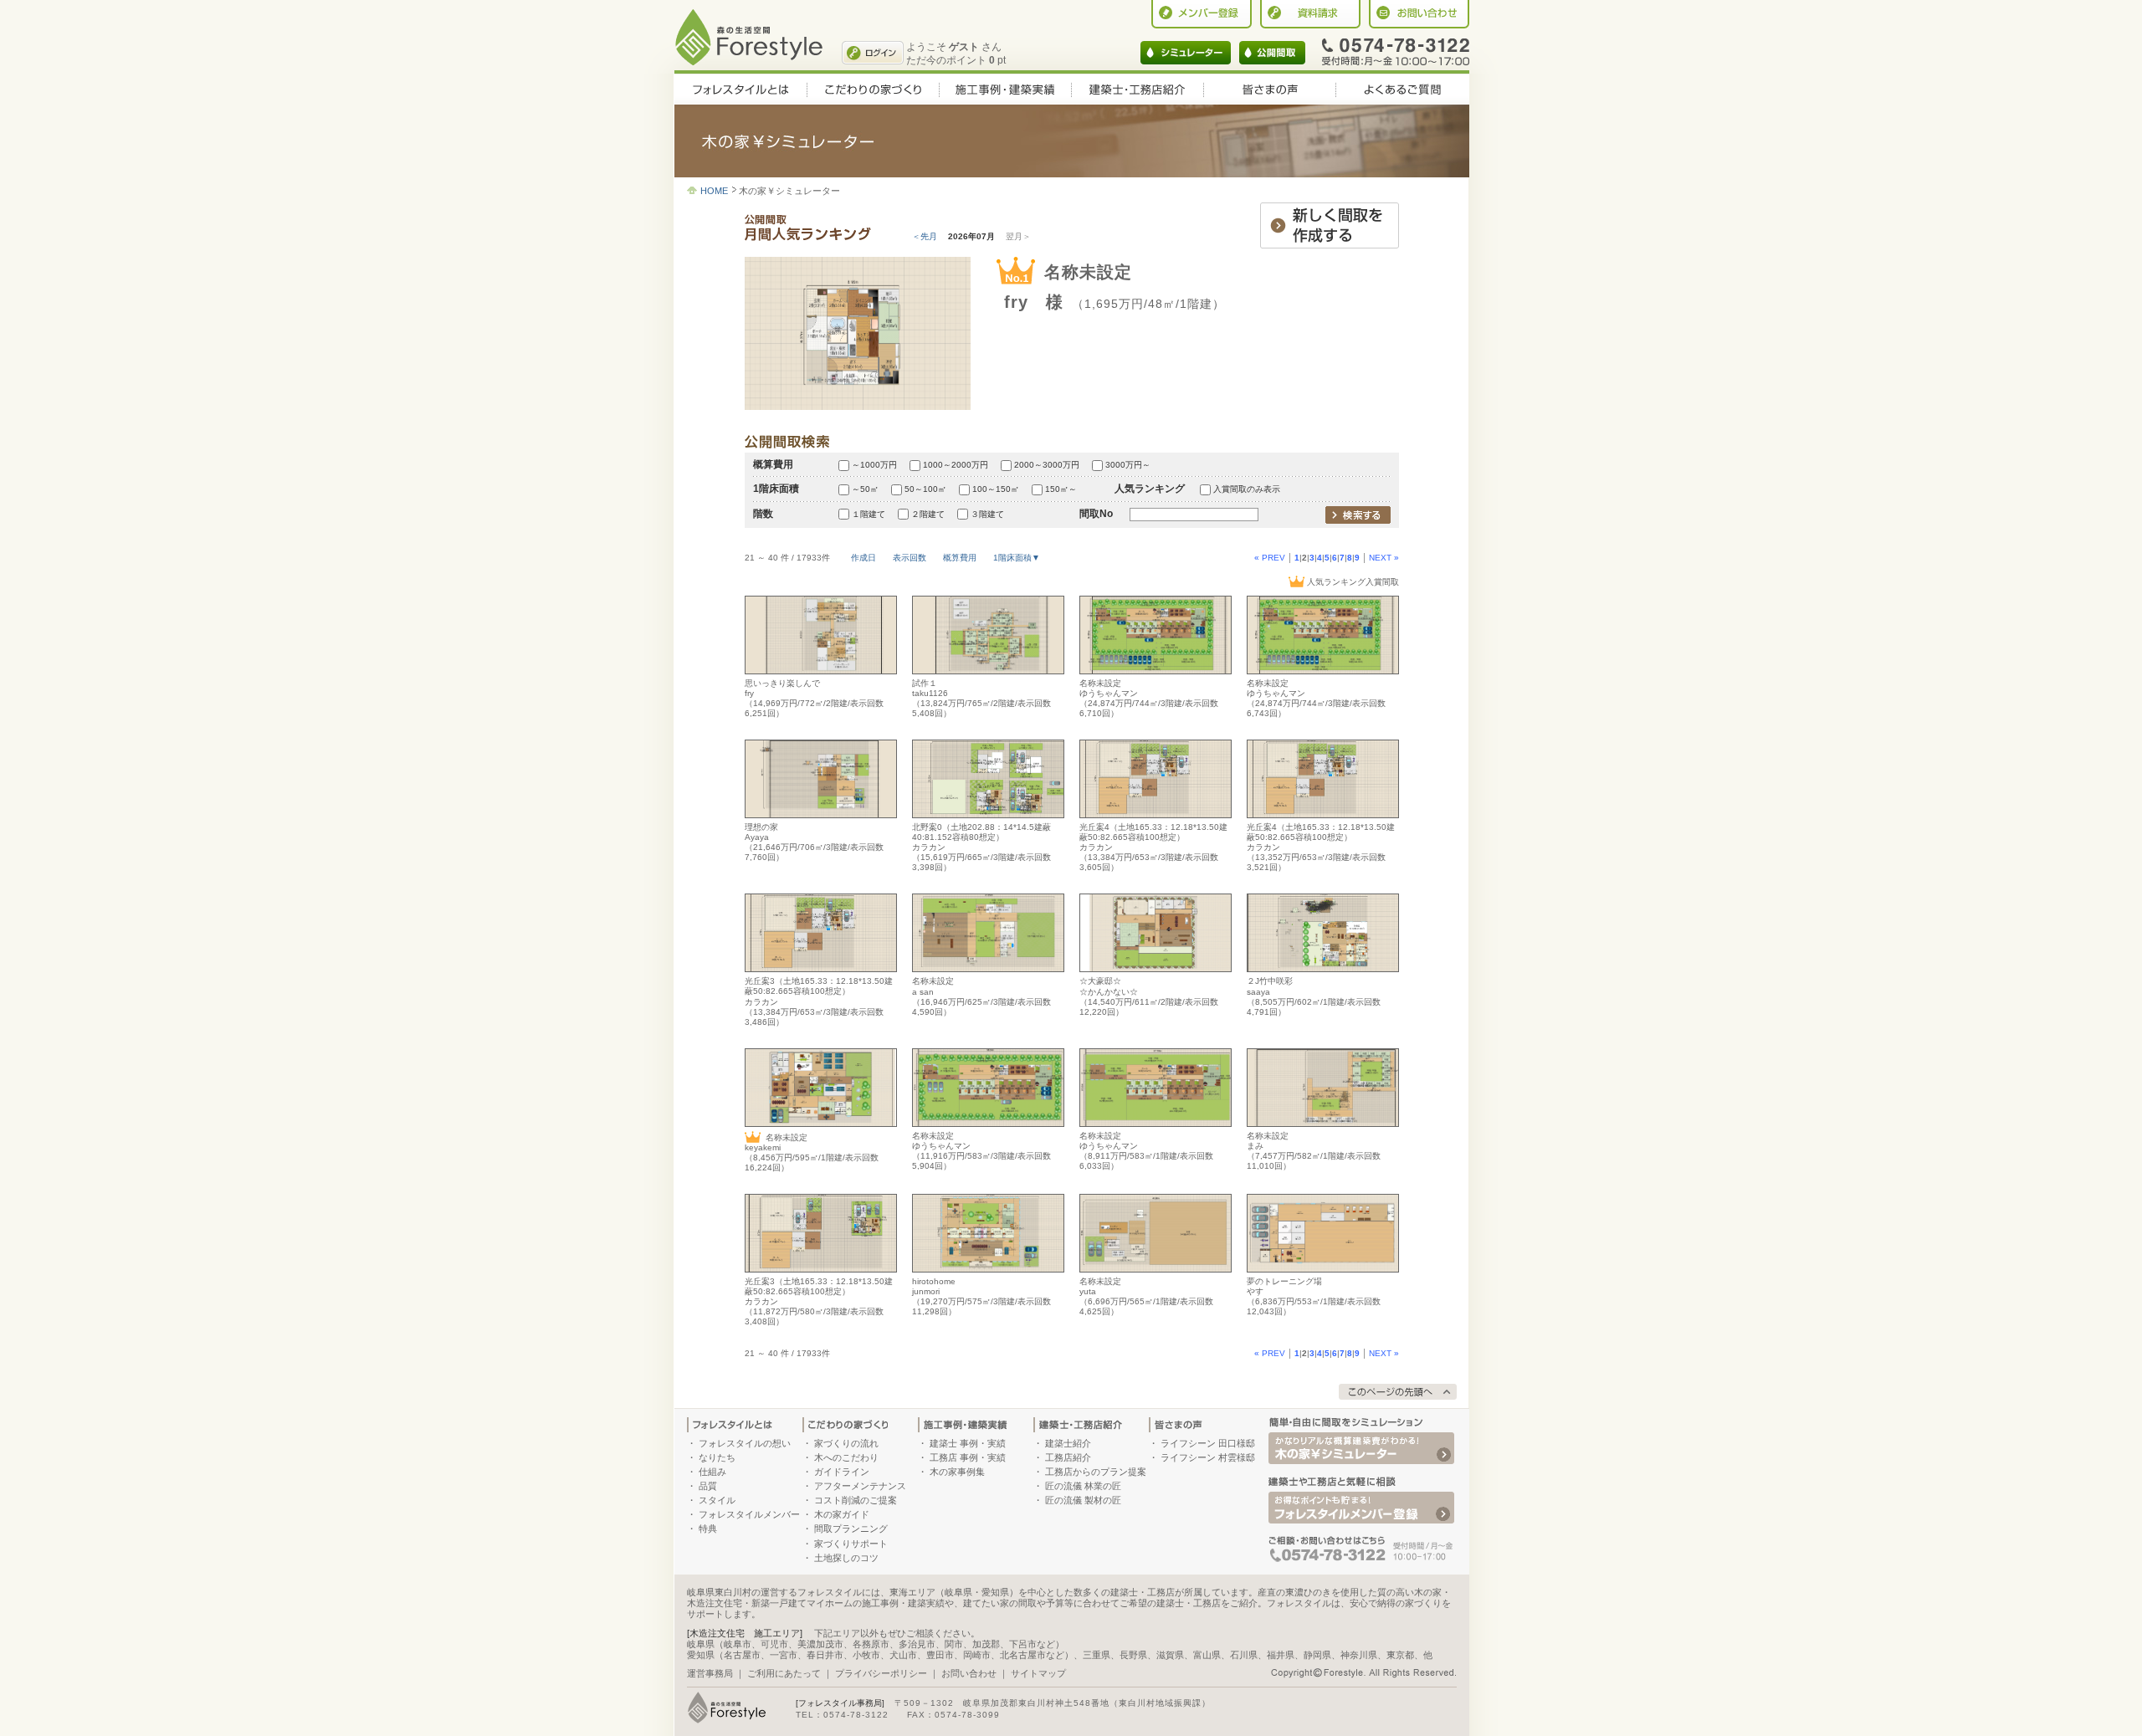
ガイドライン (842, 1472)
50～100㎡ (925, 489)
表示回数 (910, 558)
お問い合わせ (969, 1673)
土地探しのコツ (846, 1558)
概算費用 (960, 558)
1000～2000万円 (956, 465)
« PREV (1270, 558)
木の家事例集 (957, 1472)
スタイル (717, 1500)
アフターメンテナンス (860, 1486)
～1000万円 (874, 465)
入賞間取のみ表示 (1247, 489)
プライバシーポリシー (881, 1673)
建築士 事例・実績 (968, 1443)
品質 (708, 1486)
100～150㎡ (996, 489)
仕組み (712, 1472)
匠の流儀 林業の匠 (1083, 1486)
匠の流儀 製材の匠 (1083, 1500)
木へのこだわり (846, 1457)
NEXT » (1384, 558)
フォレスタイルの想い (745, 1443)
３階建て (987, 514)
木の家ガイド (842, 1514)
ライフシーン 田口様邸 (1208, 1443)
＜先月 (925, 236)
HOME (714, 191)
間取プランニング (851, 1529)
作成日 (863, 558)
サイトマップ (1038, 1673)
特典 (708, 1529)
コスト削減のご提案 (856, 1500)
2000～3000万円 (1047, 465)
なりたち (717, 1457)
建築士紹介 (1068, 1443)
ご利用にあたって (784, 1673)
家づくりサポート (851, 1544)
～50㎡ (865, 489)
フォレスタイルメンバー (749, 1514)
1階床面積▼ (1017, 558)
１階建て (869, 514)
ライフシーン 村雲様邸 (1208, 1457)
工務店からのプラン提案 (1096, 1472)
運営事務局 (710, 1673)
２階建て (928, 514)
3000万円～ (1128, 465)
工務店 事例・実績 (968, 1457)
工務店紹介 (1068, 1457)
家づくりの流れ (846, 1443)
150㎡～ (1061, 489)
